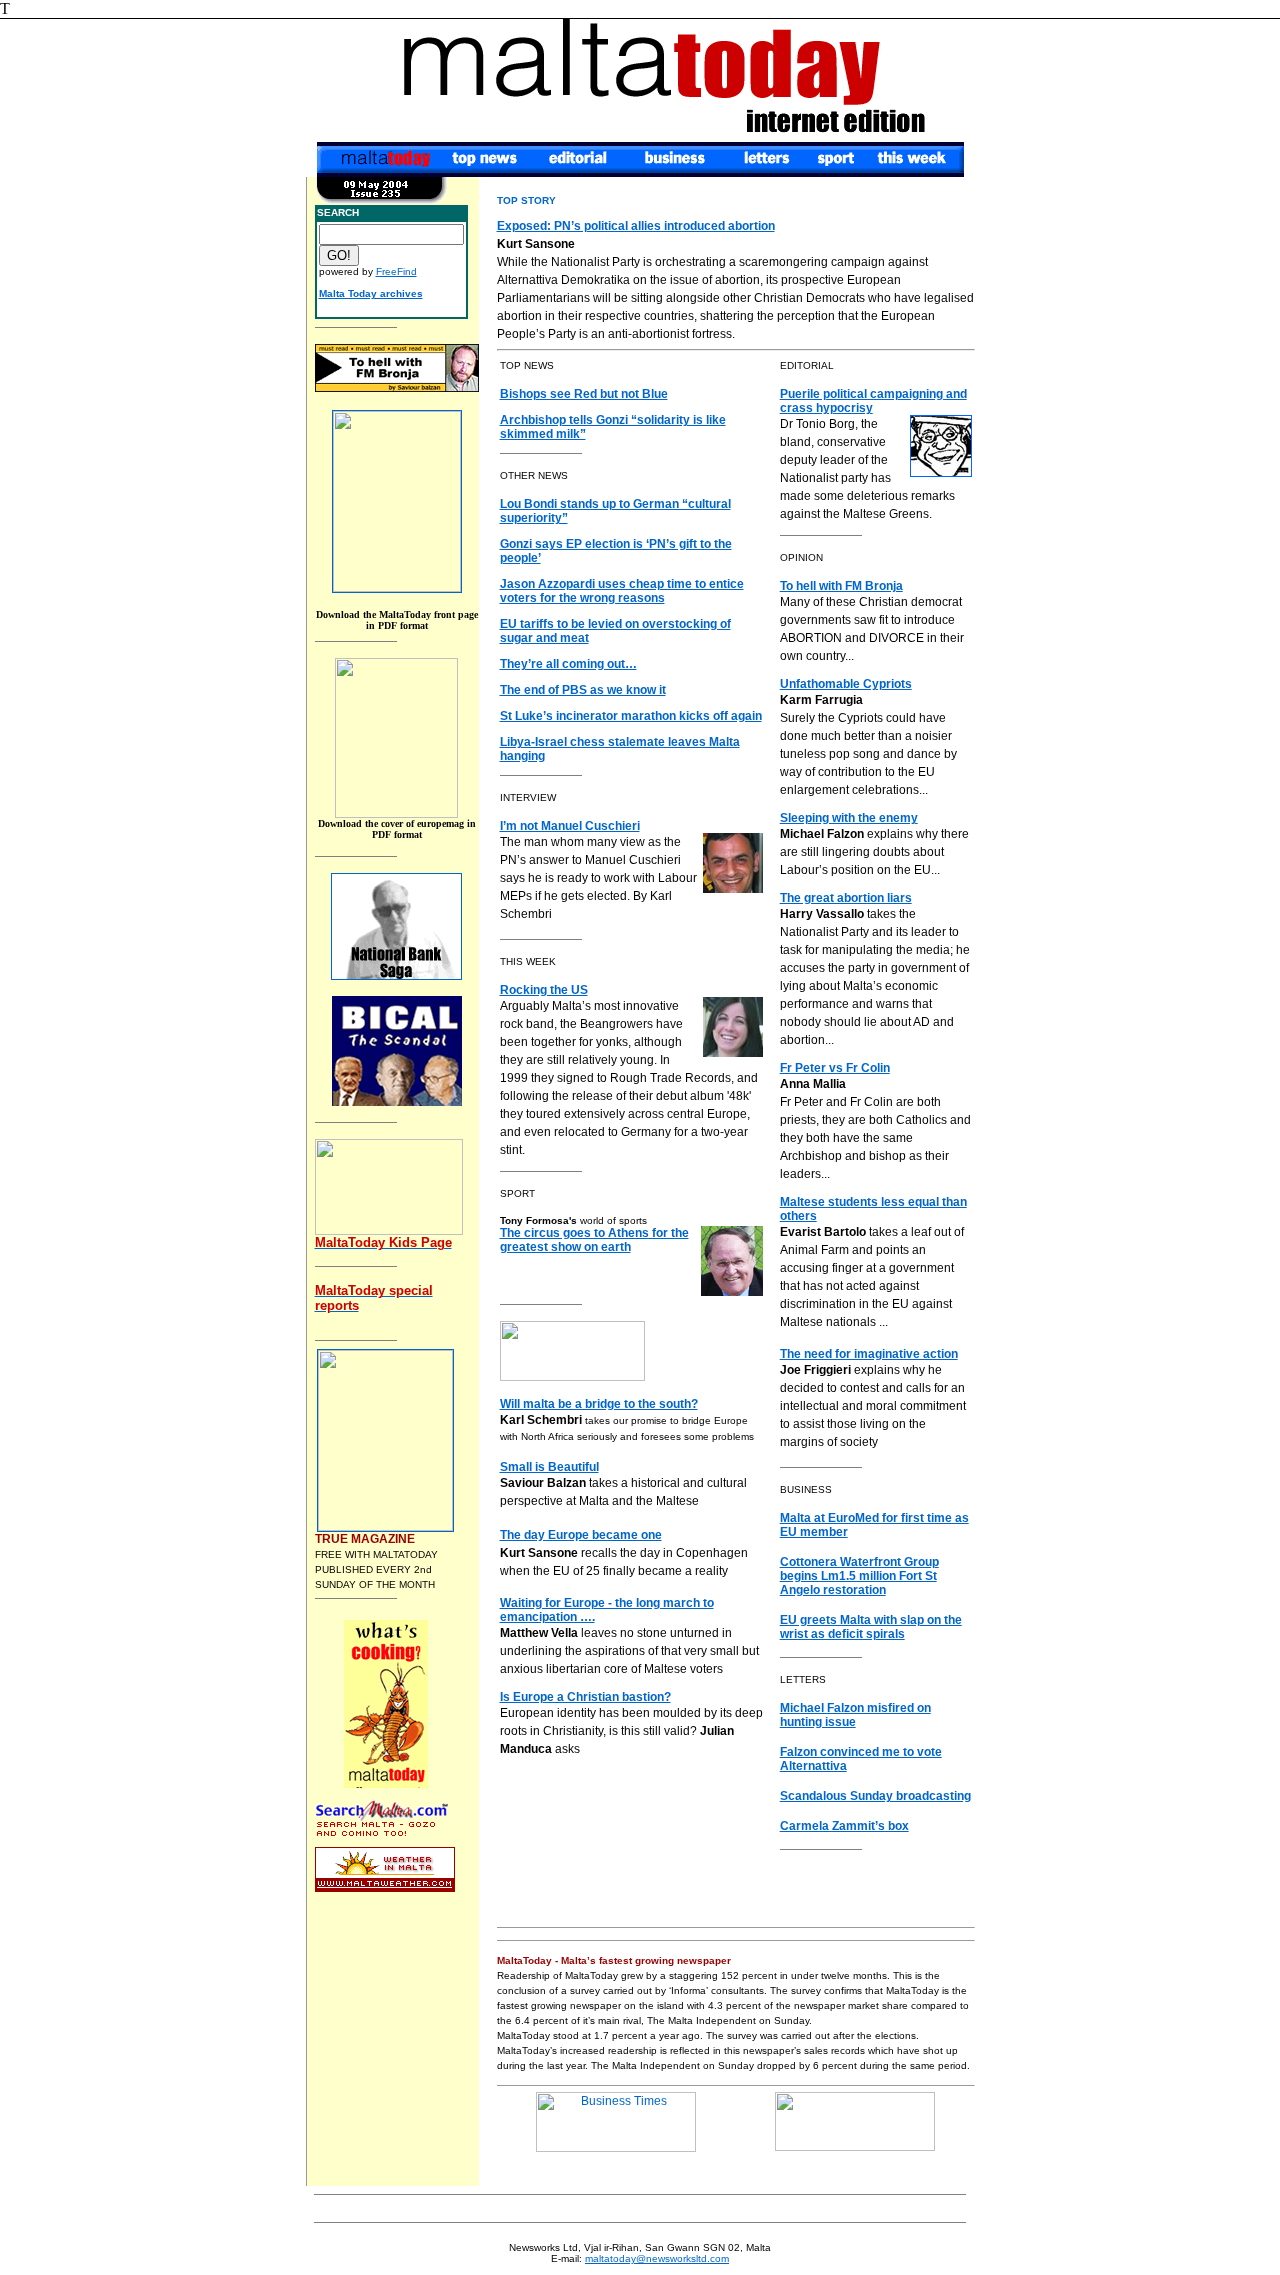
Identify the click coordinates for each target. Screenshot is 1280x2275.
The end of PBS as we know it (583, 690)
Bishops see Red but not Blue (584, 394)
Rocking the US (544, 990)
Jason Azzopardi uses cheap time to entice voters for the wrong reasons (622, 591)
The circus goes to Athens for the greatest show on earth (594, 1240)
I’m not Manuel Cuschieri (570, 826)
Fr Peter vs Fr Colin (835, 1068)
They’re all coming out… (568, 664)
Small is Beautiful (549, 1467)
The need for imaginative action (869, 1354)
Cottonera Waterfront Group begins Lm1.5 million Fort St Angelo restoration (859, 1576)
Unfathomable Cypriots (846, 684)
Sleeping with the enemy (849, 818)
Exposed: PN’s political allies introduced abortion (636, 226)
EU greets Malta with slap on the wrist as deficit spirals (871, 1627)
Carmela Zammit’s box (844, 1826)
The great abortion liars (846, 898)
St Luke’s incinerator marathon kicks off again (631, 716)
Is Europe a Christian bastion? (585, 1697)
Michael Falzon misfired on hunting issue (855, 1715)
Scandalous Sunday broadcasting (875, 1796)
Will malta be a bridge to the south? (599, 1404)
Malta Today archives (371, 293)
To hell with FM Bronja (841, 586)
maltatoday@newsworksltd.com (657, 2258)
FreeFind (396, 271)
